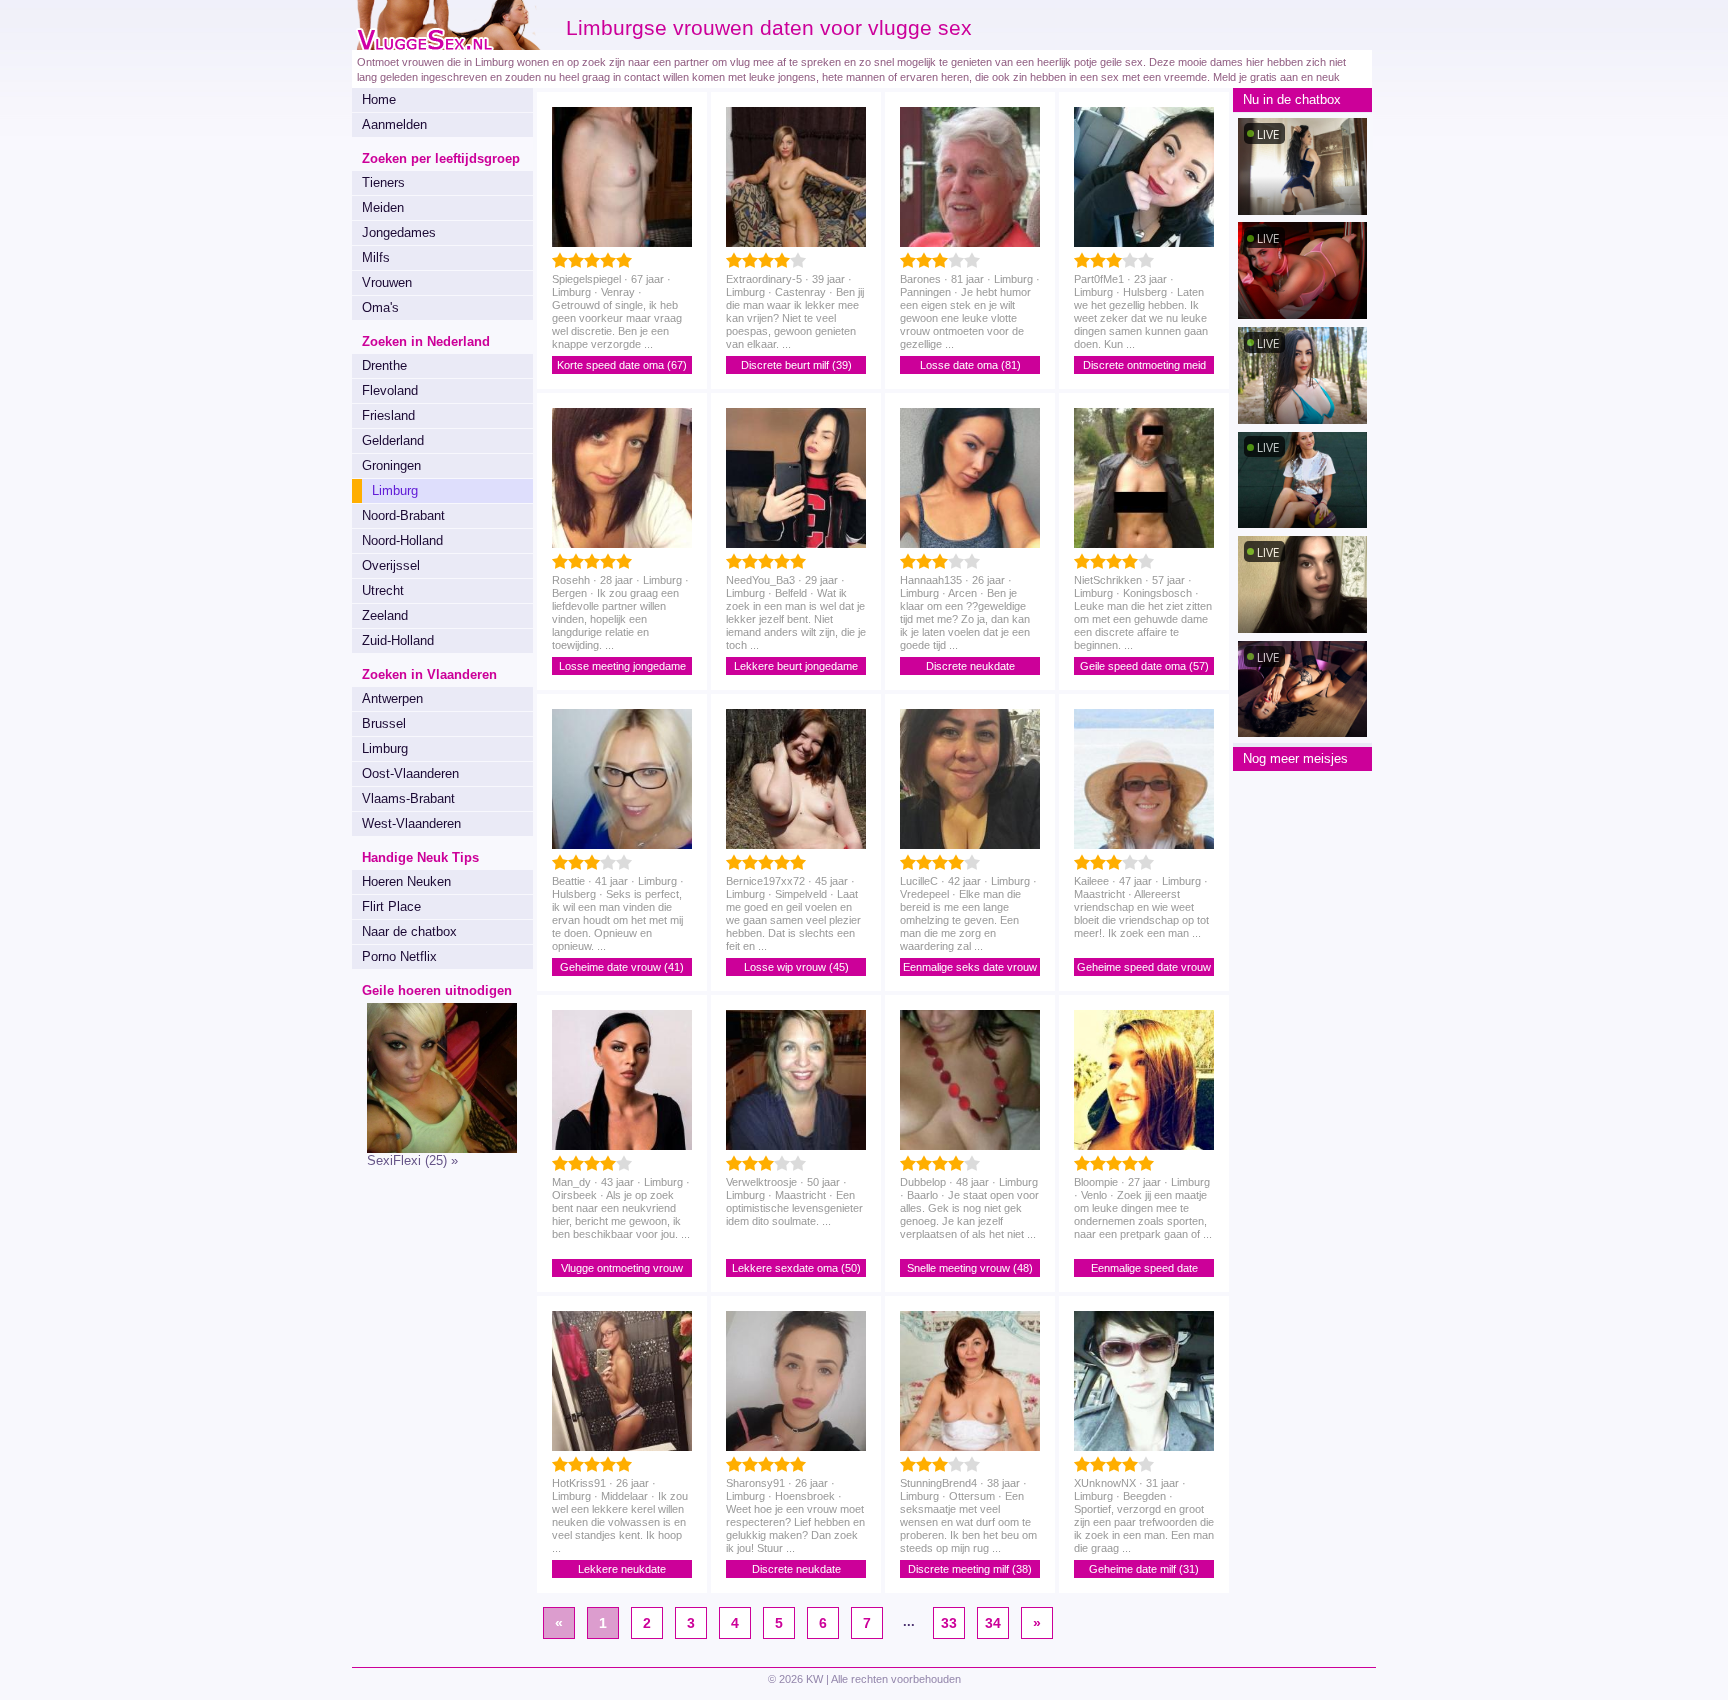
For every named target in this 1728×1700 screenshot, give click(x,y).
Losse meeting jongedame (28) (622, 667)
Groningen (391, 465)
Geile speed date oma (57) (1144, 666)
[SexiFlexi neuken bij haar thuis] (434, 1148)
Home (379, 99)
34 (993, 1623)
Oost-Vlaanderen (410, 773)
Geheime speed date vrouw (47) (1144, 968)
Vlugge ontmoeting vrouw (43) (622, 1269)
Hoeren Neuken (406, 881)
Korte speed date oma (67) (622, 365)
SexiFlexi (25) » (412, 1160)
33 (949, 1623)
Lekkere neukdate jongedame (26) (622, 1570)
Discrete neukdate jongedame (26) (970, 667)
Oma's (380, 307)
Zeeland (385, 615)
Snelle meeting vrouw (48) (970, 1268)
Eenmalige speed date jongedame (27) (1144, 1269)
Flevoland (390, 390)
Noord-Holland (402, 540)
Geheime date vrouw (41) (622, 967)
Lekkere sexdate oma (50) (796, 1268)
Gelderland (393, 440)
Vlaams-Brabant (408, 798)
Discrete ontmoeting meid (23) (1144, 366)
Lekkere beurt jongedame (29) (796, 667)
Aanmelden (394, 124)
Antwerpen (392, 698)
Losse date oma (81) (970, 365)
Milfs (376, 257)
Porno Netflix (399, 956)
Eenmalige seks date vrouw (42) (970, 968)
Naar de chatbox (409, 931)
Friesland (388, 415)
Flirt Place (391, 906)
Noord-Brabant (403, 515)
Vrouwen (387, 282)
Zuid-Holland (398, 640)
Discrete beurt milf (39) (796, 365)
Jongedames (399, 232)
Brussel (384, 723)
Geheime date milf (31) (1144, 1569)
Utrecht (383, 590)
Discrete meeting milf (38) (970, 1569)
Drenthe (384, 365)
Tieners (383, 182)
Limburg (385, 748)
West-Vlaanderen (411, 823)
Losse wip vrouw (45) (796, 967)
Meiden (383, 207)
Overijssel (391, 565)
